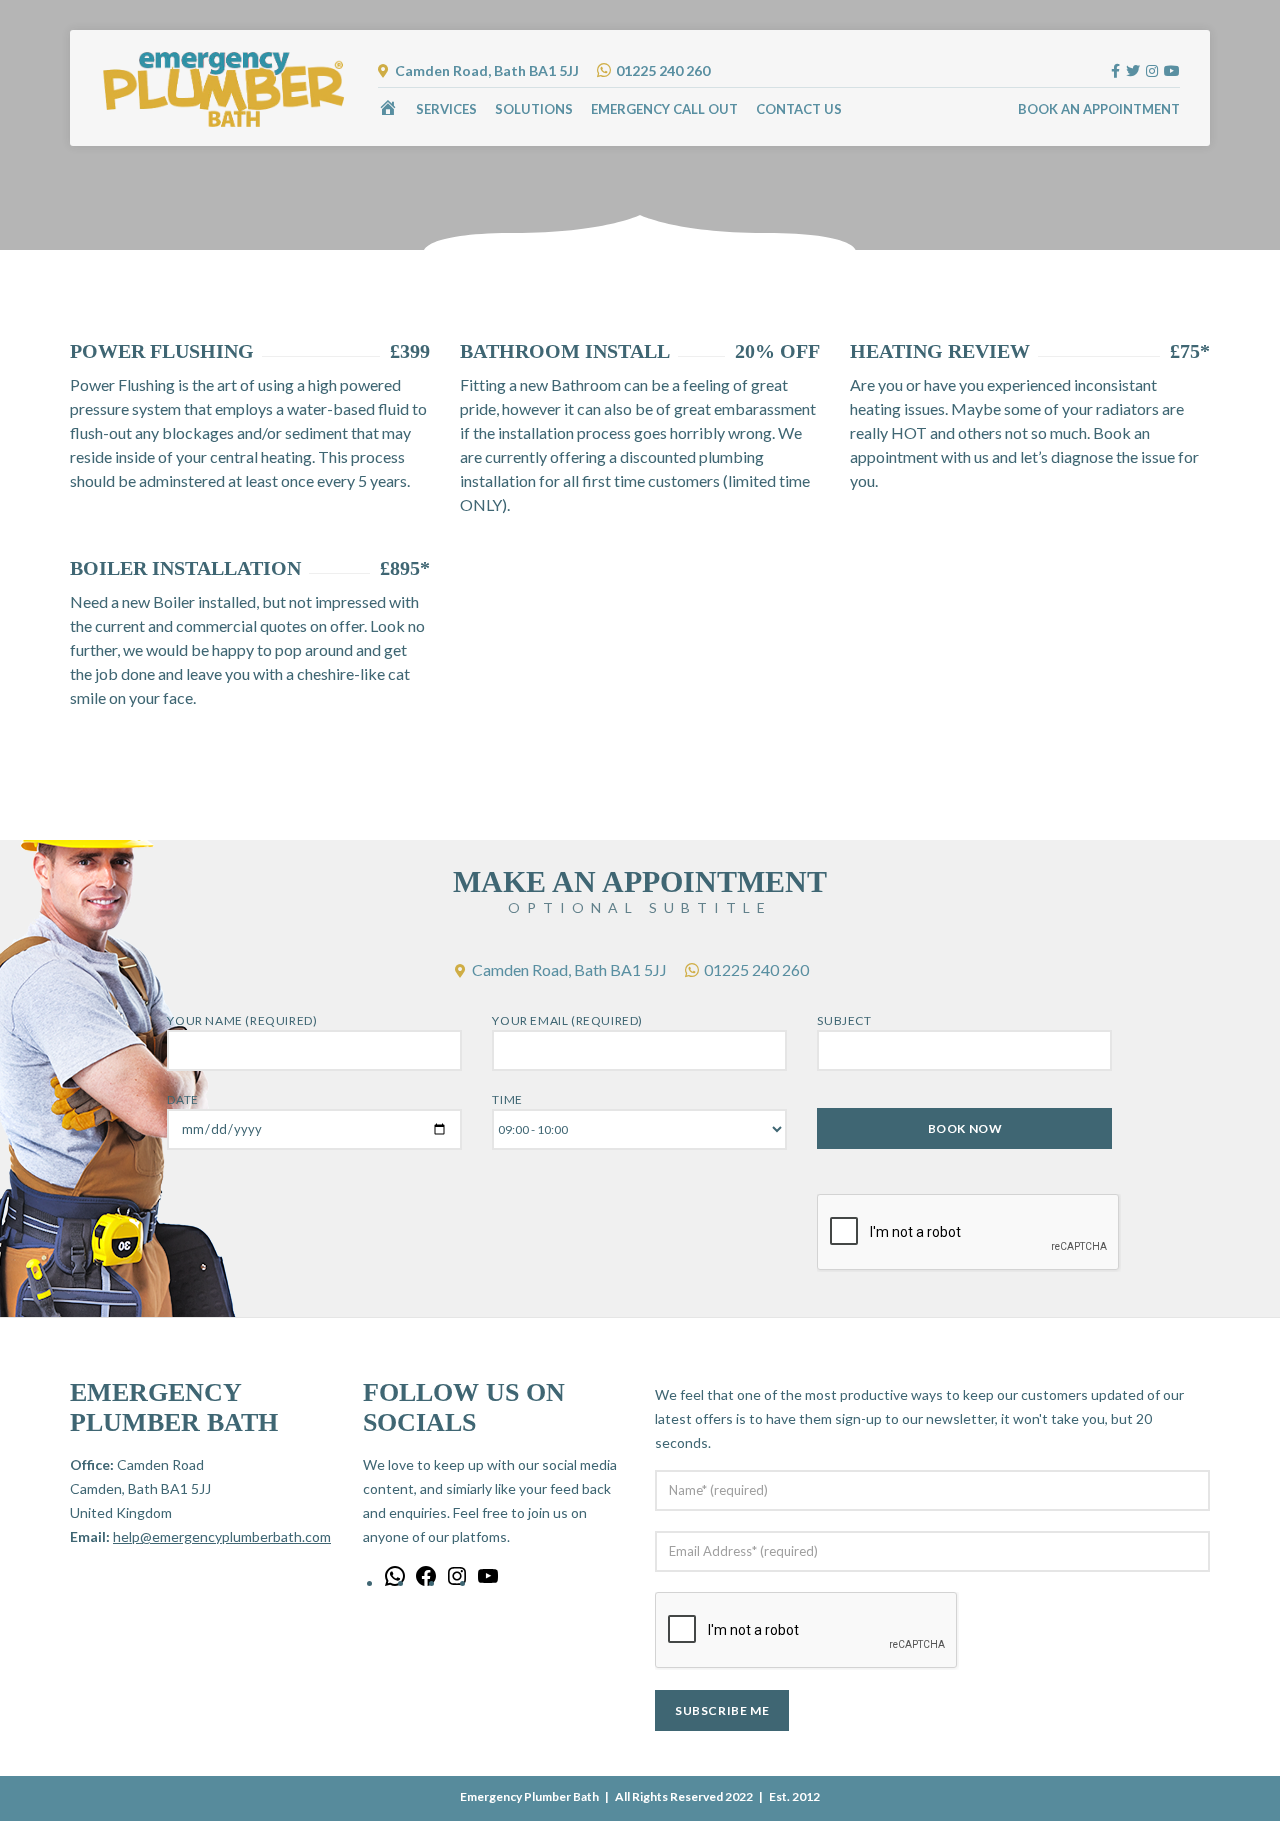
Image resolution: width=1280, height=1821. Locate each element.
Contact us (799, 109)
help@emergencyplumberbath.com (222, 1536)
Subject (844, 1020)
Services (446, 109)
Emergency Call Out (664, 109)
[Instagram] (457, 1582)
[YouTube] (488, 1582)
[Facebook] (426, 1582)
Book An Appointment (1099, 109)
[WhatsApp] (395, 1582)
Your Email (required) (567, 1020)
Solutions (534, 109)
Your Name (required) (242, 1020)
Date (182, 1099)
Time (507, 1099)
